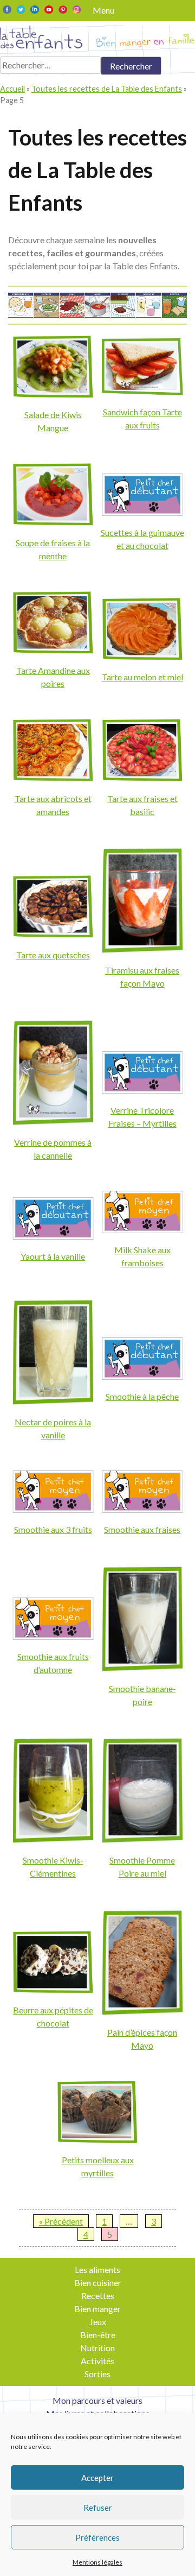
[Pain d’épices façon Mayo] (142, 2012)
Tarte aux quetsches (53, 955)
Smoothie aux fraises (142, 1529)
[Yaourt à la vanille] (53, 1236)
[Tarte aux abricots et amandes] (53, 778)
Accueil (12, 89)
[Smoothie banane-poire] (142, 1668)
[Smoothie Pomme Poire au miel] (142, 1840)
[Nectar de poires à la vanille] (53, 1402)
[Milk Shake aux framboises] (142, 1230)
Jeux (98, 2322)
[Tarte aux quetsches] (53, 934)
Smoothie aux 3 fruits (53, 1529)
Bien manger (97, 2309)
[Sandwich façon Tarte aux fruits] (142, 392)
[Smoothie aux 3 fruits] (53, 1509)
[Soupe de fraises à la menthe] (53, 522)
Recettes (98, 2296)
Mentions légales (97, 2562)
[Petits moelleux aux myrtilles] (97, 2140)
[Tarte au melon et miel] (142, 657)
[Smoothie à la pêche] (142, 1376)
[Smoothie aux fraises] (142, 1509)
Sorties (97, 2374)
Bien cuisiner (98, 2283)
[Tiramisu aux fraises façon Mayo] (142, 950)
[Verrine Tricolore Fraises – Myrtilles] (142, 1090)
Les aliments (97, 2269)
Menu (103, 10)
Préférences (97, 2537)
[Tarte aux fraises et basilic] (142, 778)
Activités (97, 2361)
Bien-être (98, 2335)
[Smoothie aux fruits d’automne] (53, 1636)
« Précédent (61, 2221)
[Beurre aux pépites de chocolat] (53, 1990)
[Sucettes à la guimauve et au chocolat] (142, 512)
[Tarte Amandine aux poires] (53, 650)
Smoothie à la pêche (142, 1396)
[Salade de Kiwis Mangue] (53, 394)
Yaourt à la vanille (53, 1256)
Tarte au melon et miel (142, 677)
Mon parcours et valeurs (97, 2400)
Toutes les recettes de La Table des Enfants (107, 89)
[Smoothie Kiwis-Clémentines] (53, 1840)
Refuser (98, 2508)
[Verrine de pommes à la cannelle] (53, 1122)
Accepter (97, 2478)
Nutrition (97, 2348)
